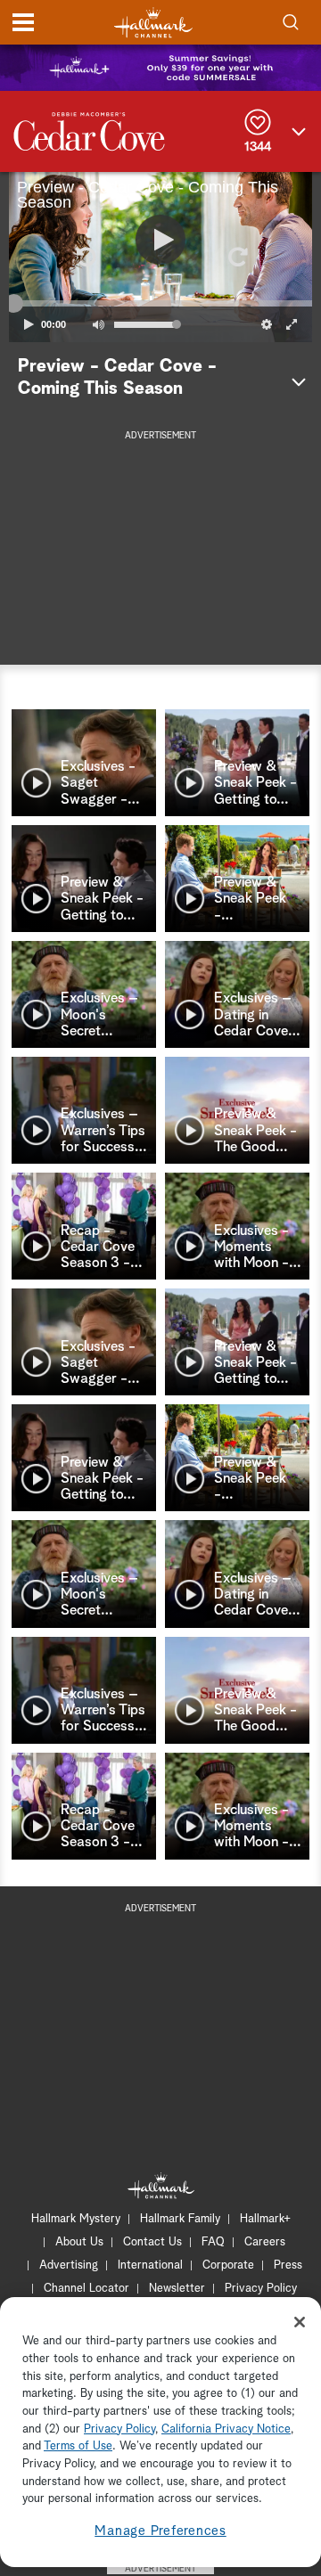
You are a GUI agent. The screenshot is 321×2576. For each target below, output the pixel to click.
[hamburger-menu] (23, 22)
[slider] (160, 304)
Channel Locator (86, 2289)
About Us (79, 2242)
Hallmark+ (265, 2219)
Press (288, 2265)
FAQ (213, 2242)
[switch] (98, 324)
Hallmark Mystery (76, 2219)
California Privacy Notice (226, 2429)
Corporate (228, 2265)
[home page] (153, 23)
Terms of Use (78, 2446)
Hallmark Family (180, 2219)
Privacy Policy (261, 2289)
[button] (85, 257)
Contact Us (152, 2242)
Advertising (69, 2265)
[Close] (300, 2322)
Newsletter (177, 2289)
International (150, 2265)
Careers (265, 2242)
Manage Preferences (160, 2531)
